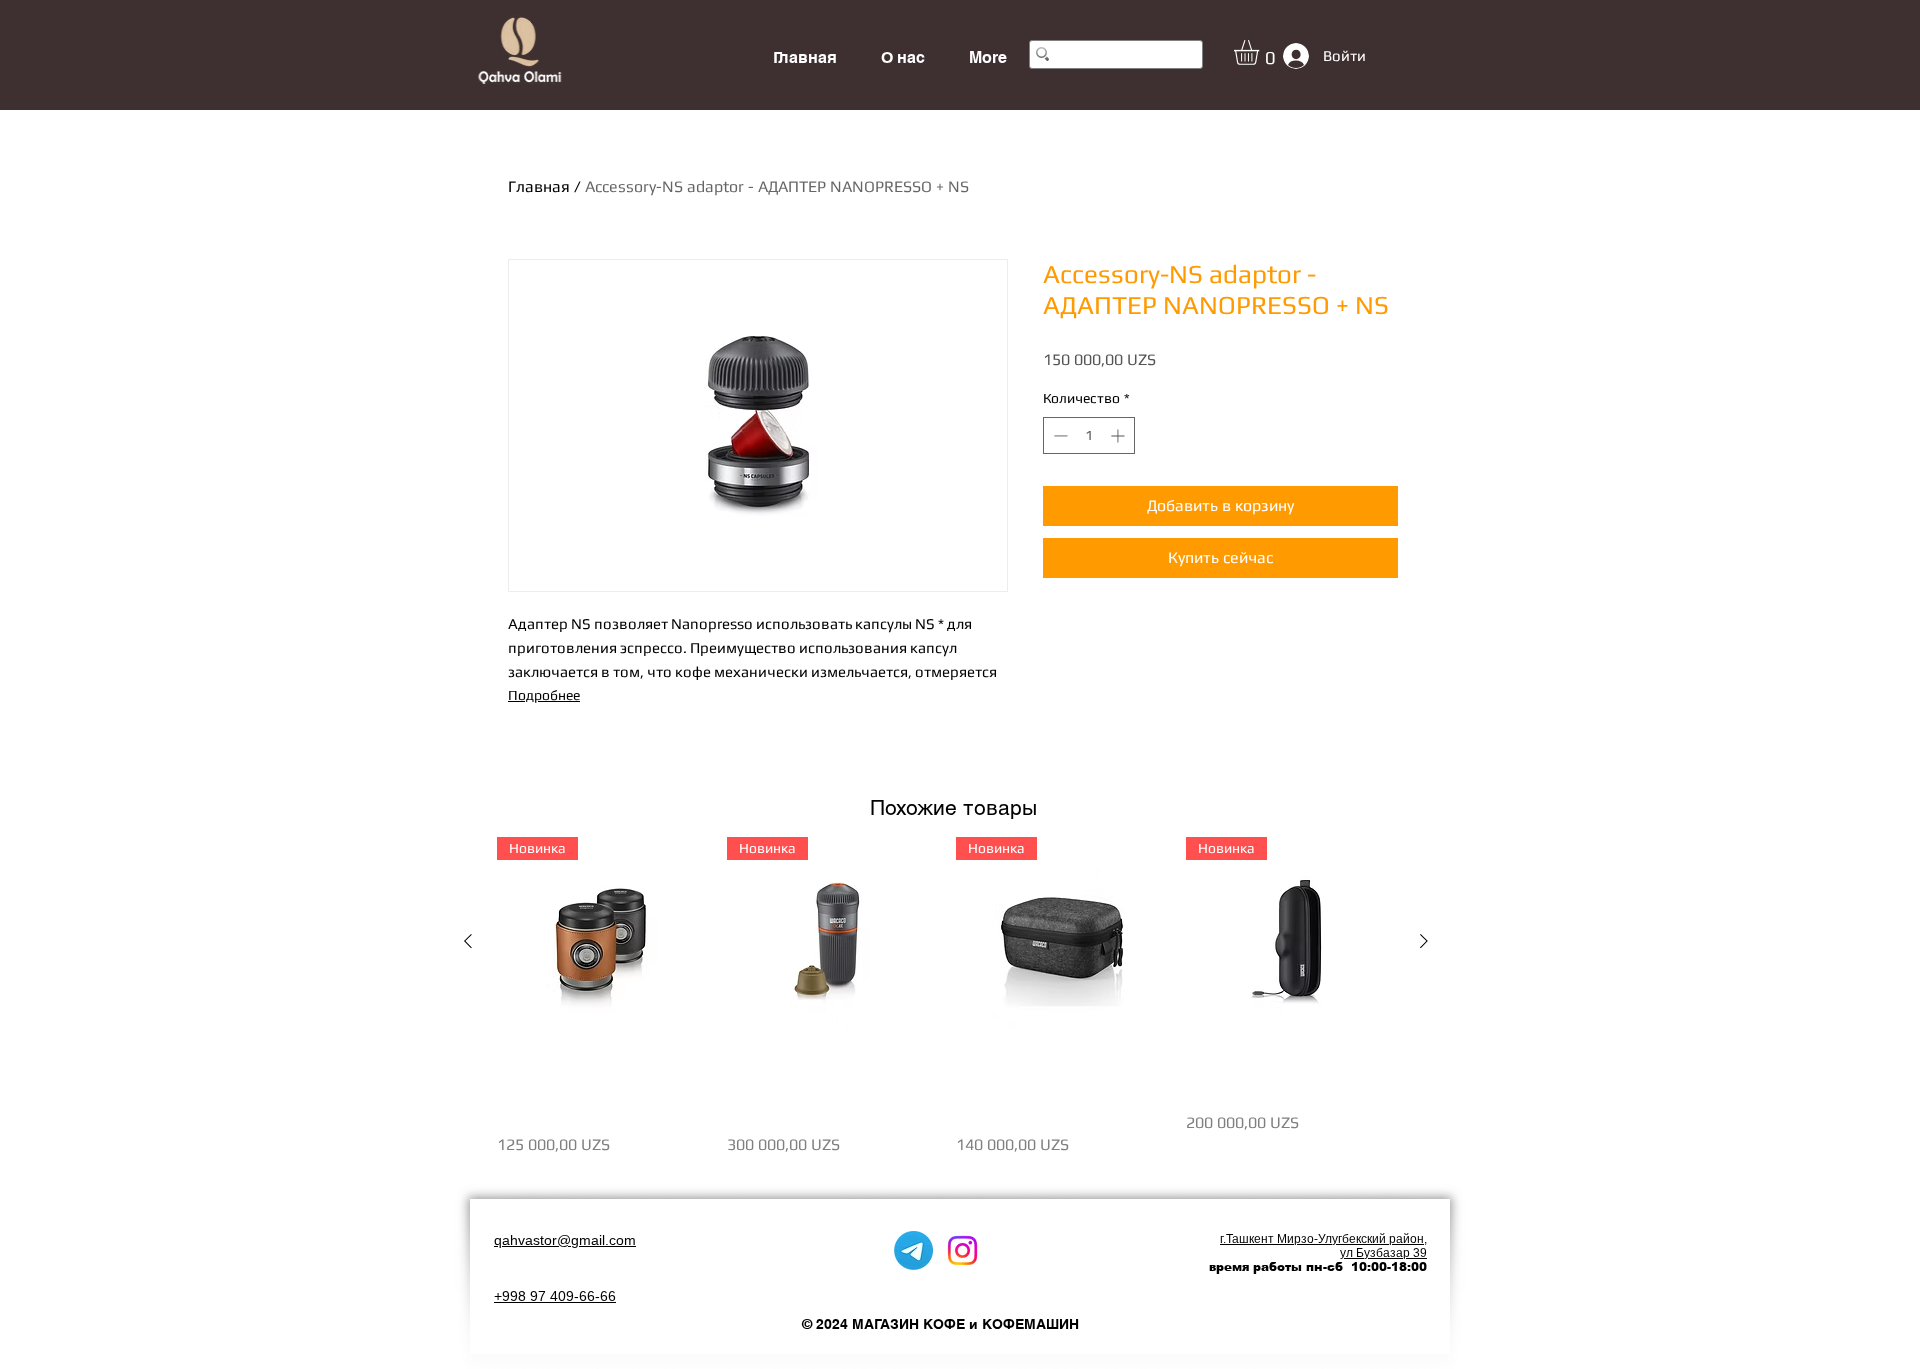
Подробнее (544, 695)
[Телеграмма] (913, 1250)
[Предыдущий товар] (468, 941)
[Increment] (1119, 435)
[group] (946, 1008)
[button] (1261, 52)
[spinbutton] (1089, 435)
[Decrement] (1058, 435)
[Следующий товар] (1424, 941)
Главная (539, 186)
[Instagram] (962, 1250)
